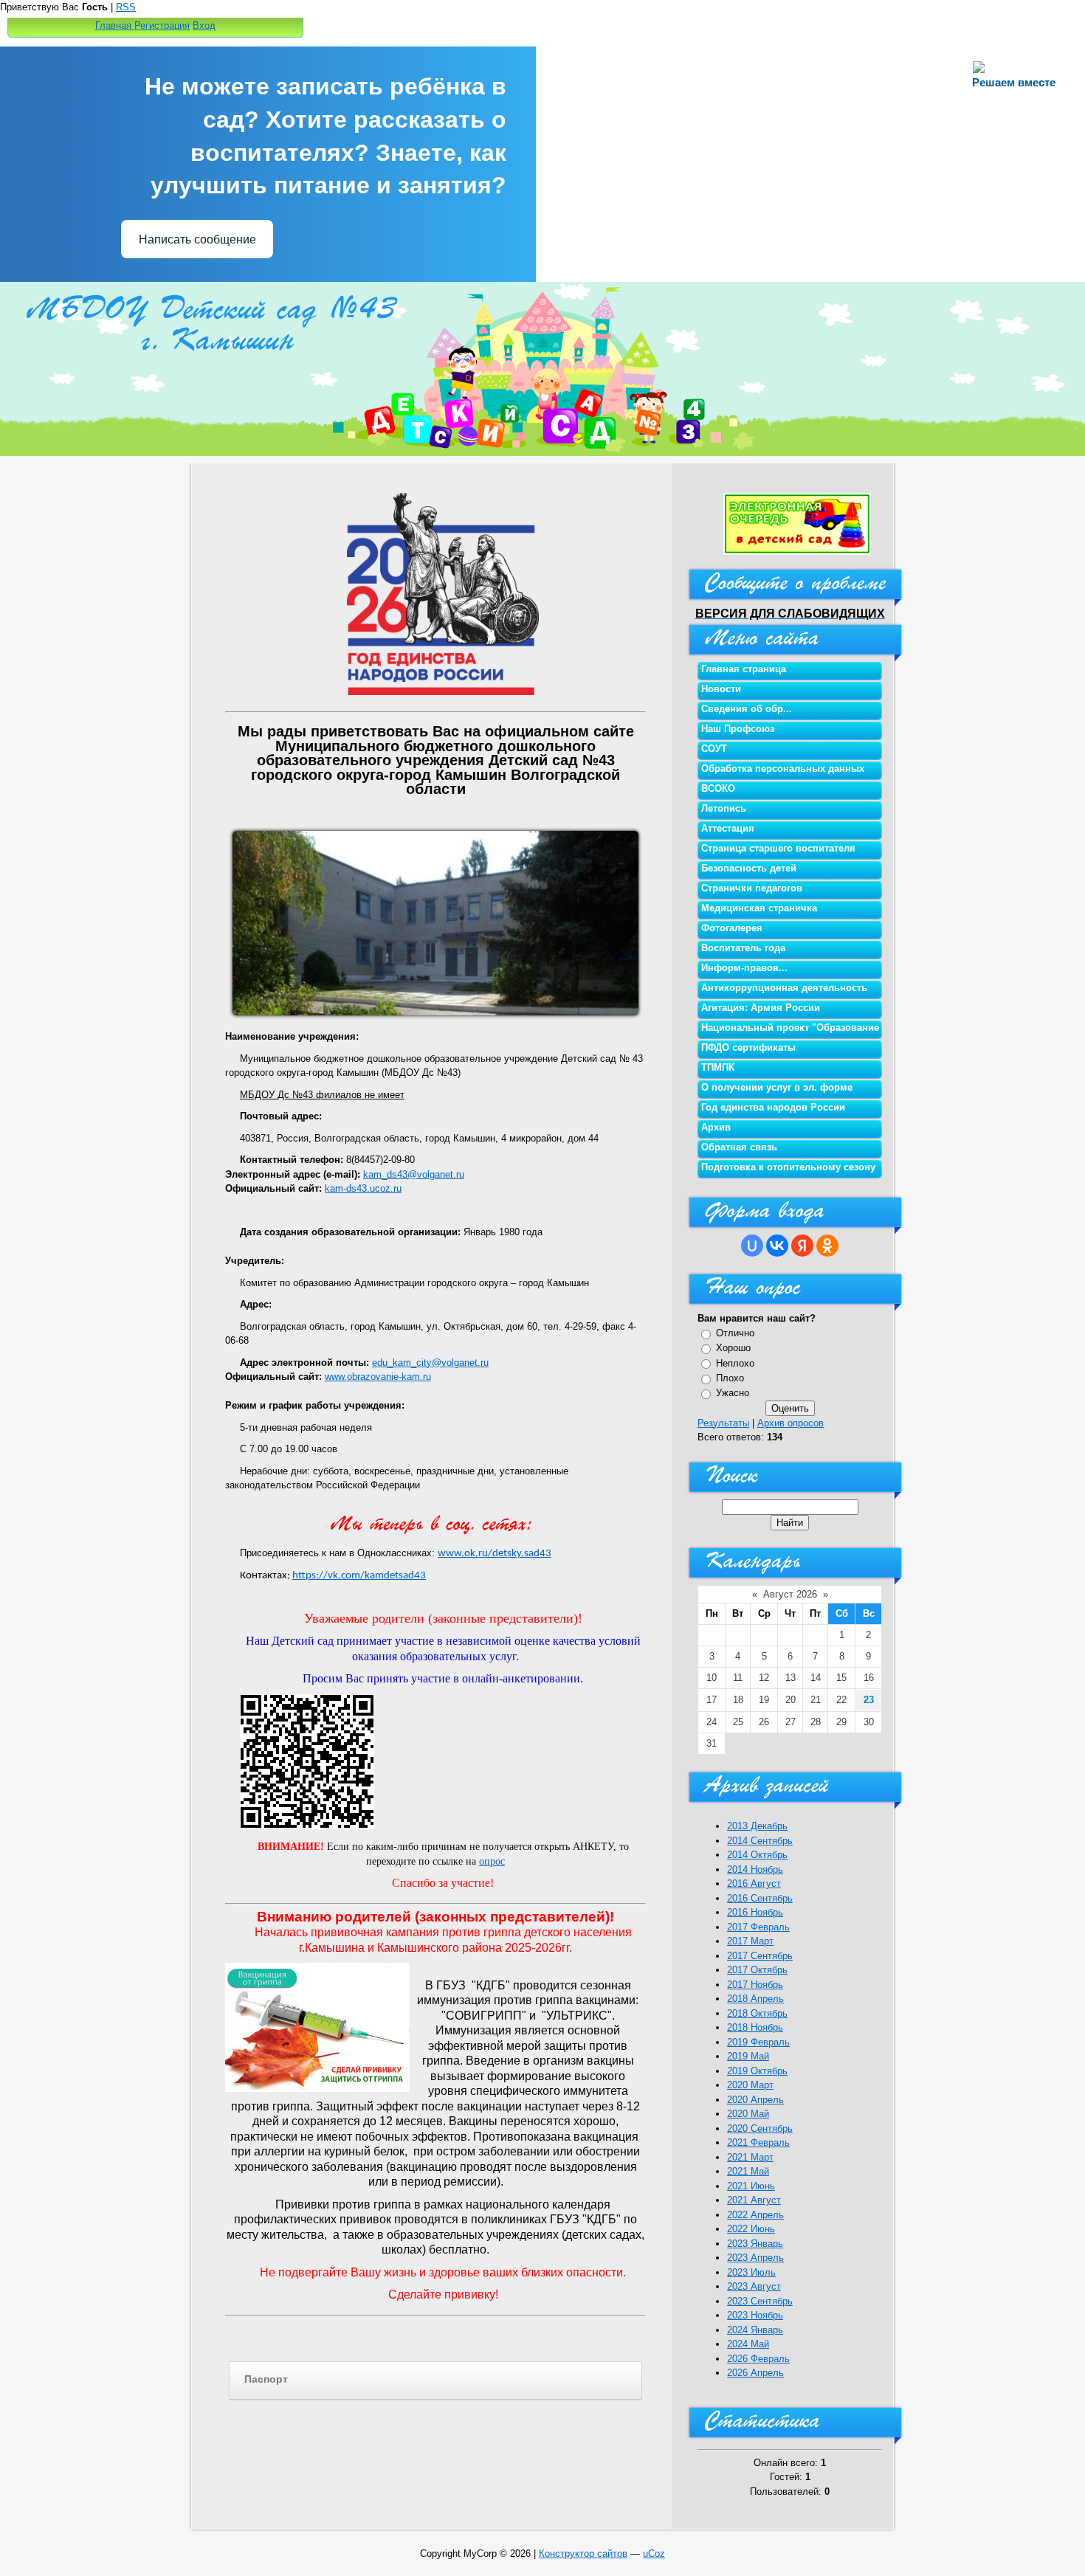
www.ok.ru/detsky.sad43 (495, 1554)
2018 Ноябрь (755, 2027)
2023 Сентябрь (760, 2301)
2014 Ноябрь (755, 1869)
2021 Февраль (758, 2142)
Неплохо (735, 1363)
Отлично (735, 1333)
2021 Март (750, 2157)
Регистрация (162, 25)
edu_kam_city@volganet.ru (430, 1363)
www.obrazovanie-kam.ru (378, 1377)
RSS (126, 7)
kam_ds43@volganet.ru (414, 1174)
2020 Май (748, 2114)
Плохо (730, 1378)
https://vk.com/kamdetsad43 (359, 1576)
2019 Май (748, 2056)
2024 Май (748, 2344)
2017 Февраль (758, 1927)
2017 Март (750, 1941)
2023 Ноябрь (755, 2315)
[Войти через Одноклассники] (827, 1246)
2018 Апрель (755, 1999)
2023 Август (754, 2286)
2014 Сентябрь (760, 1841)
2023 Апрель (755, 2258)
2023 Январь (755, 2244)
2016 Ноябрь (755, 1912)
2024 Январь (755, 2330)
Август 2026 (790, 1594)
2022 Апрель (755, 2215)
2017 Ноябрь (755, 1985)
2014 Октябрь (757, 1855)
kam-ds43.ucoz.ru (363, 1188)
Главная (113, 25)
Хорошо (733, 1348)
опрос (492, 1861)
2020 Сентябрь (760, 2128)
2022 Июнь (751, 2229)
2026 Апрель (755, 2373)
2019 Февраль (758, 2042)
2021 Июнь (751, 2186)
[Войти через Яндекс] (802, 1246)
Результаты (723, 1423)
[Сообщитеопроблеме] (790, 587)
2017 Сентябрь (760, 1956)
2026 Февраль (758, 2359)
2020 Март (750, 2085)
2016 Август (754, 1883)
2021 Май (748, 2171)
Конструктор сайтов (583, 2553)
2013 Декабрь (757, 1826)
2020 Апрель (755, 2100)
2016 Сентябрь (760, 1898)
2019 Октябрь (757, 2071)
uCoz (654, 2553)
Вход (204, 25)
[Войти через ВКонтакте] (777, 1246)
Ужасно (733, 1393)
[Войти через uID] (752, 1246)
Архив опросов (790, 1423)
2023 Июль (751, 2272)
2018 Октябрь (757, 2013)
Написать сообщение (197, 239)
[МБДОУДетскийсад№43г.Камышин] (218, 321)
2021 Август (754, 2200)
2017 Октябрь (757, 1970)
